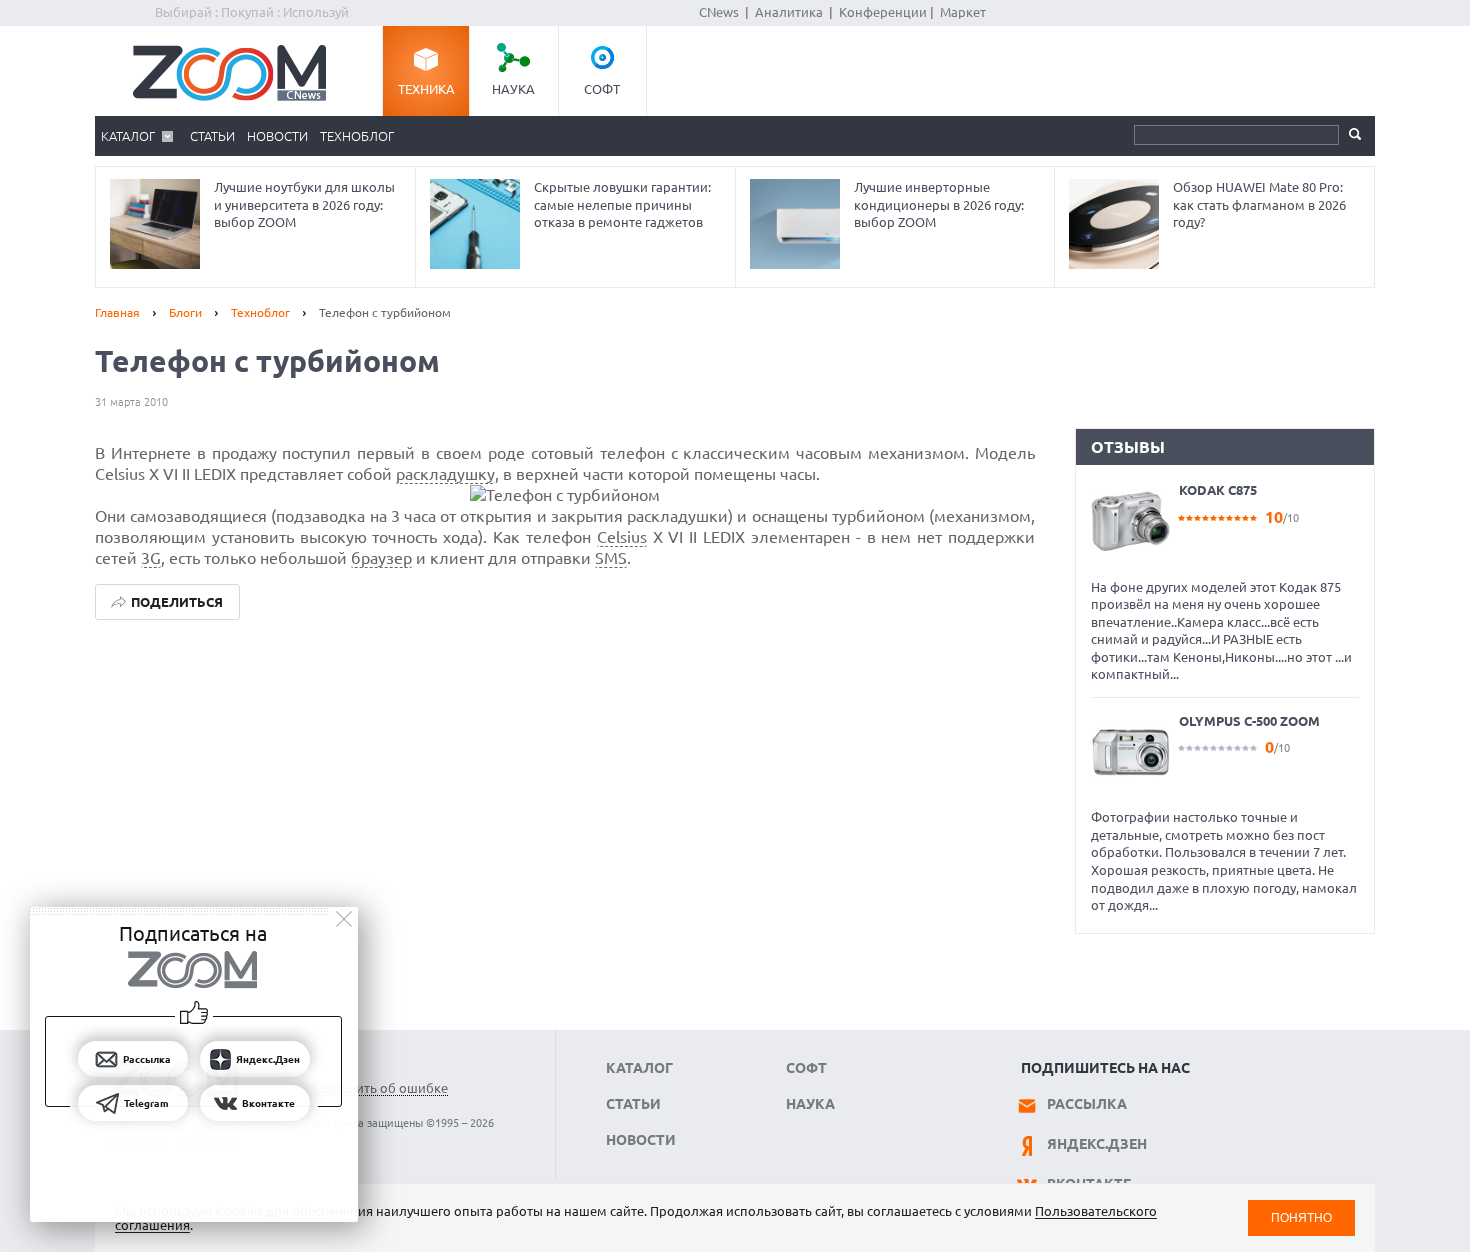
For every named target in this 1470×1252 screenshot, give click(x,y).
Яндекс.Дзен (1097, 1144)
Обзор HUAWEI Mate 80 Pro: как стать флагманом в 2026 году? (1259, 204)
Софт (602, 89)
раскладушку (445, 474)
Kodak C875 (1218, 490)
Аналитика (789, 12)
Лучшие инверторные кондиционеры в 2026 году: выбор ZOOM (939, 204)
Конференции (883, 12)
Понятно (1301, 1217)
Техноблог (357, 136)
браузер (381, 558)
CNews (719, 12)
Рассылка (1087, 1104)
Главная (117, 312)
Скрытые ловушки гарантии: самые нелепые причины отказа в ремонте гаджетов (622, 204)
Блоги (185, 312)
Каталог (128, 136)
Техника (426, 89)
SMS (611, 558)
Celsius (622, 537)
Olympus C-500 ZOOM (1249, 721)
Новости (277, 136)
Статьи (212, 136)
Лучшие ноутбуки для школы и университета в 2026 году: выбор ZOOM (304, 204)
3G (151, 558)
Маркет (963, 12)
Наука (513, 89)
